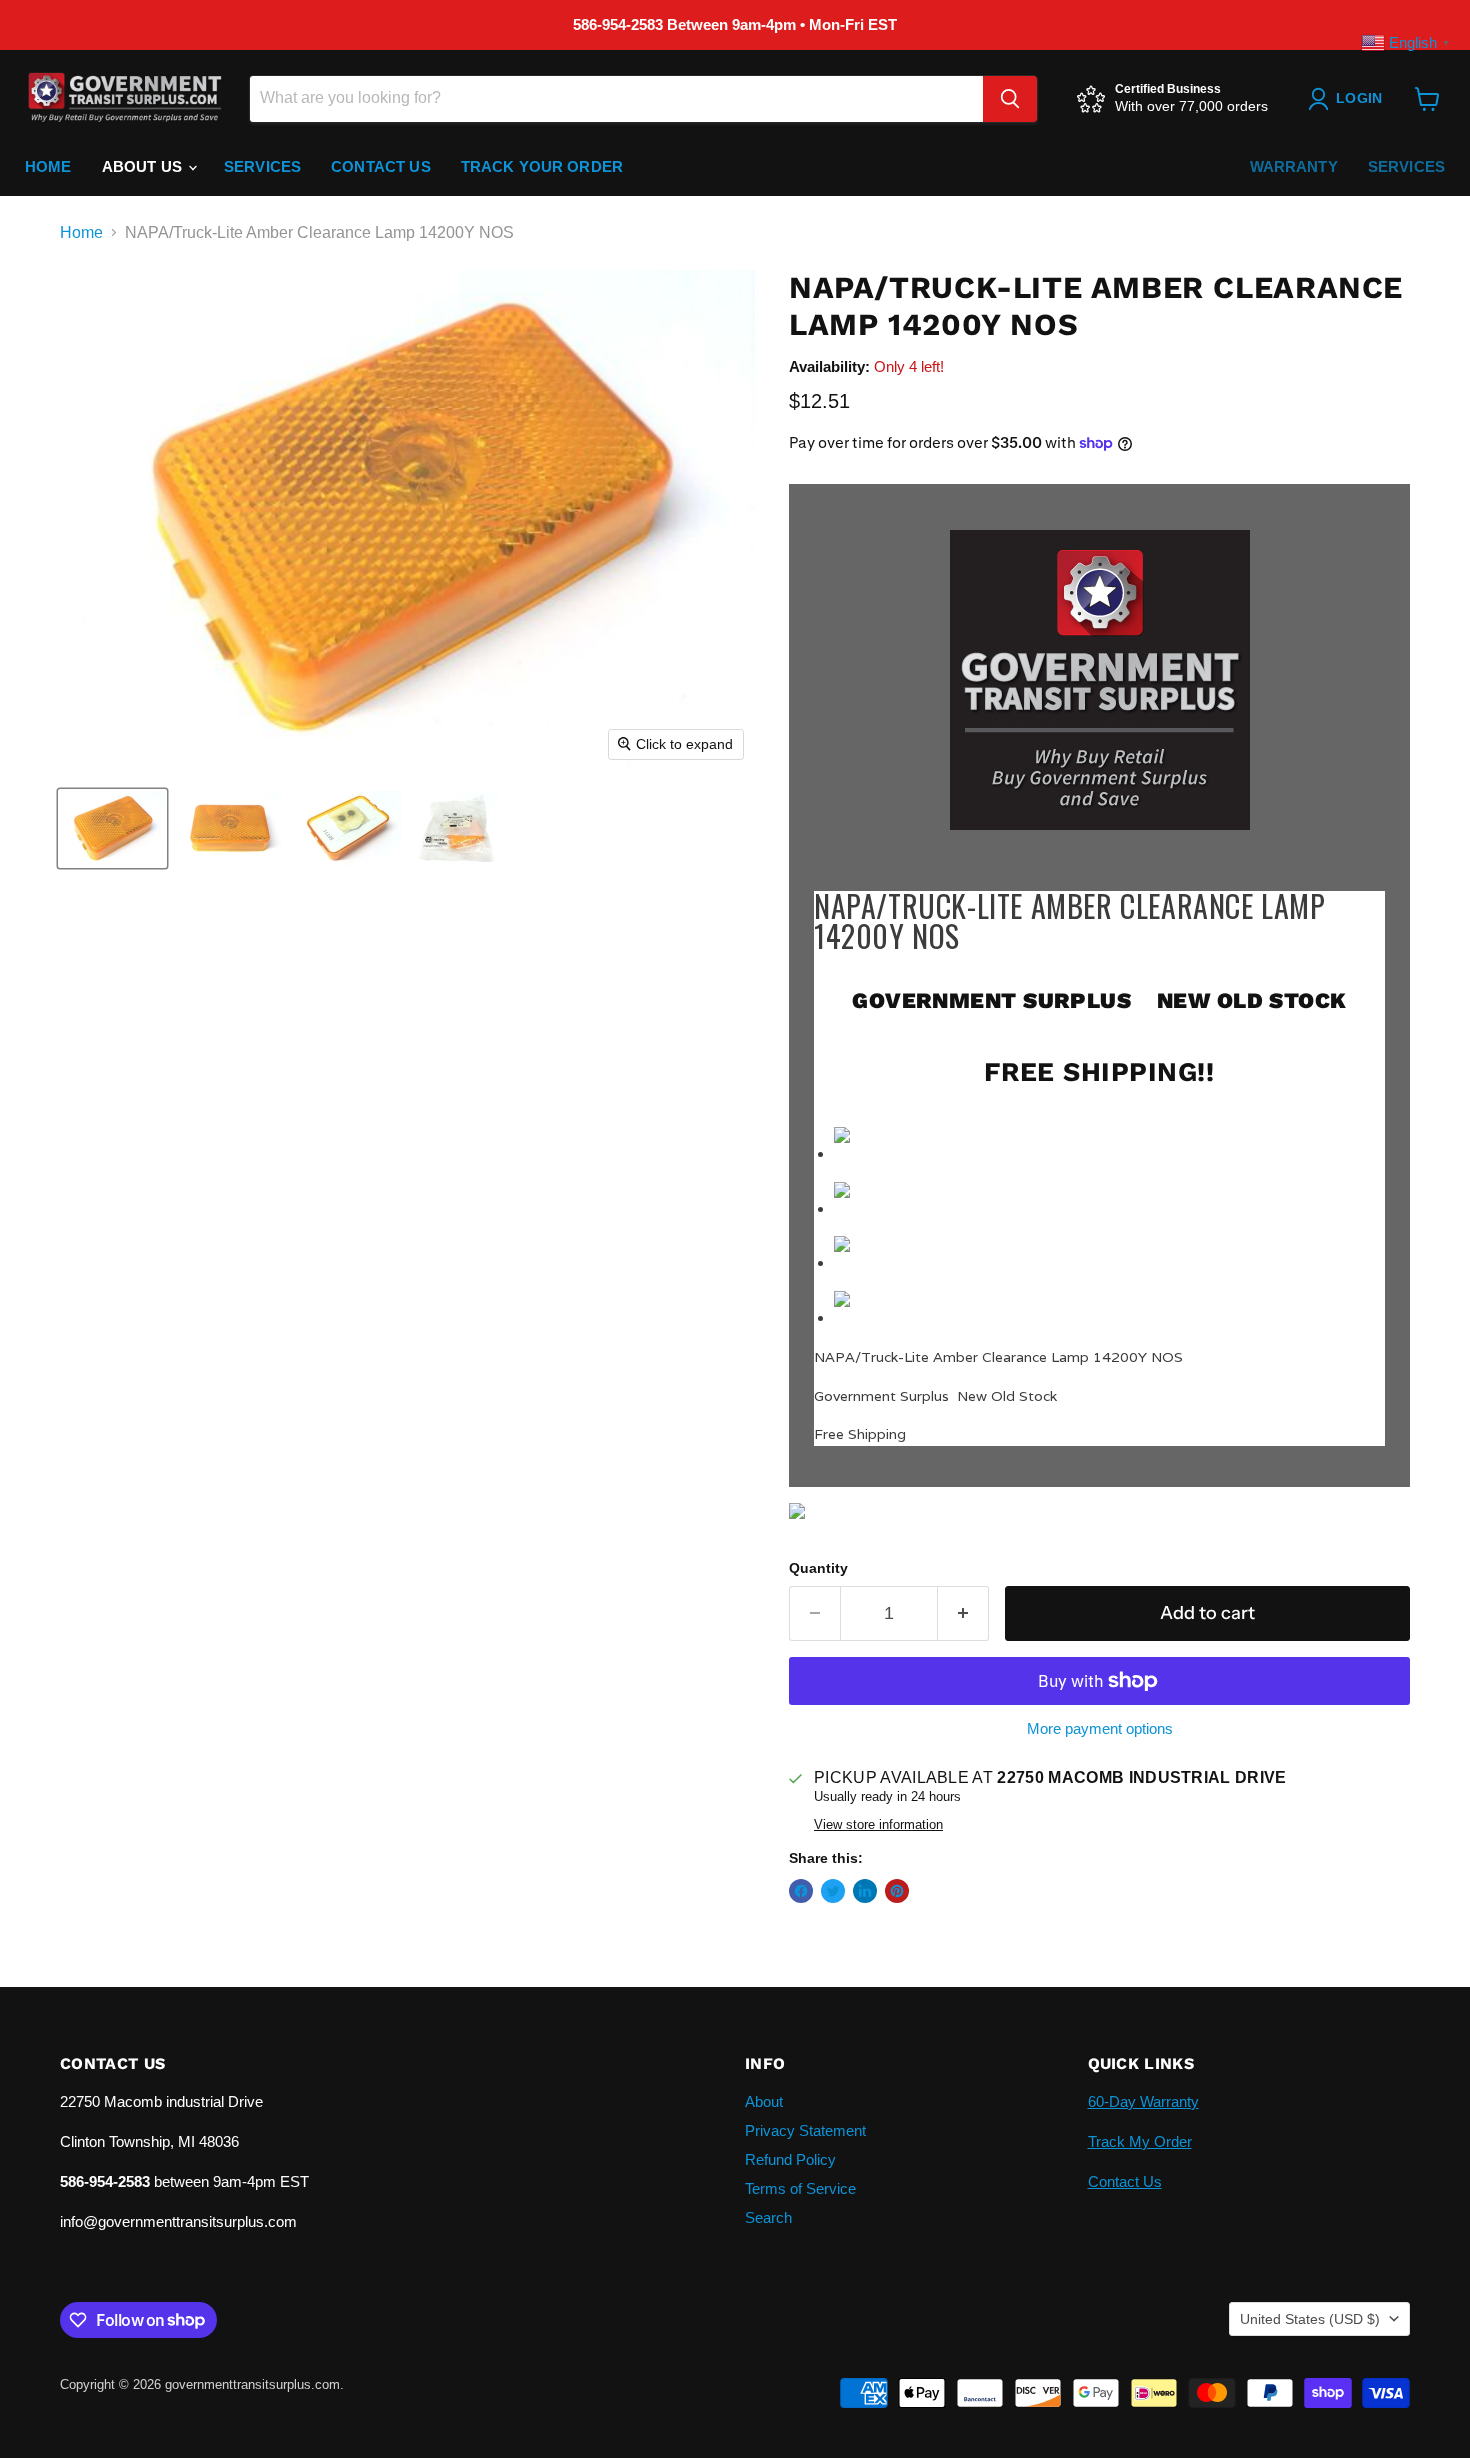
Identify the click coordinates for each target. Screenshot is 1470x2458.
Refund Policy (790, 2159)
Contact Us (381, 166)
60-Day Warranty (1143, 2101)
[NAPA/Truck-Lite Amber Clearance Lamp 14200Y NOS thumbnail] (112, 828)
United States (1310, 2319)
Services (262, 166)
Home (48, 166)
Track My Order (1140, 2141)
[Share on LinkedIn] (865, 1891)
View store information (878, 1825)
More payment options (1100, 1728)
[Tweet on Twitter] (833, 1891)
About (764, 2101)
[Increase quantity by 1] (963, 1613)
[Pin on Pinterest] (897, 1891)
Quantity (818, 1568)
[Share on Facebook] (801, 1891)
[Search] (1010, 99)
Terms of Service (800, 2188)
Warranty (1294, 166)
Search (768, 2217)
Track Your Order (542, 166)
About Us (144, 166)
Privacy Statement (805, 2130)
